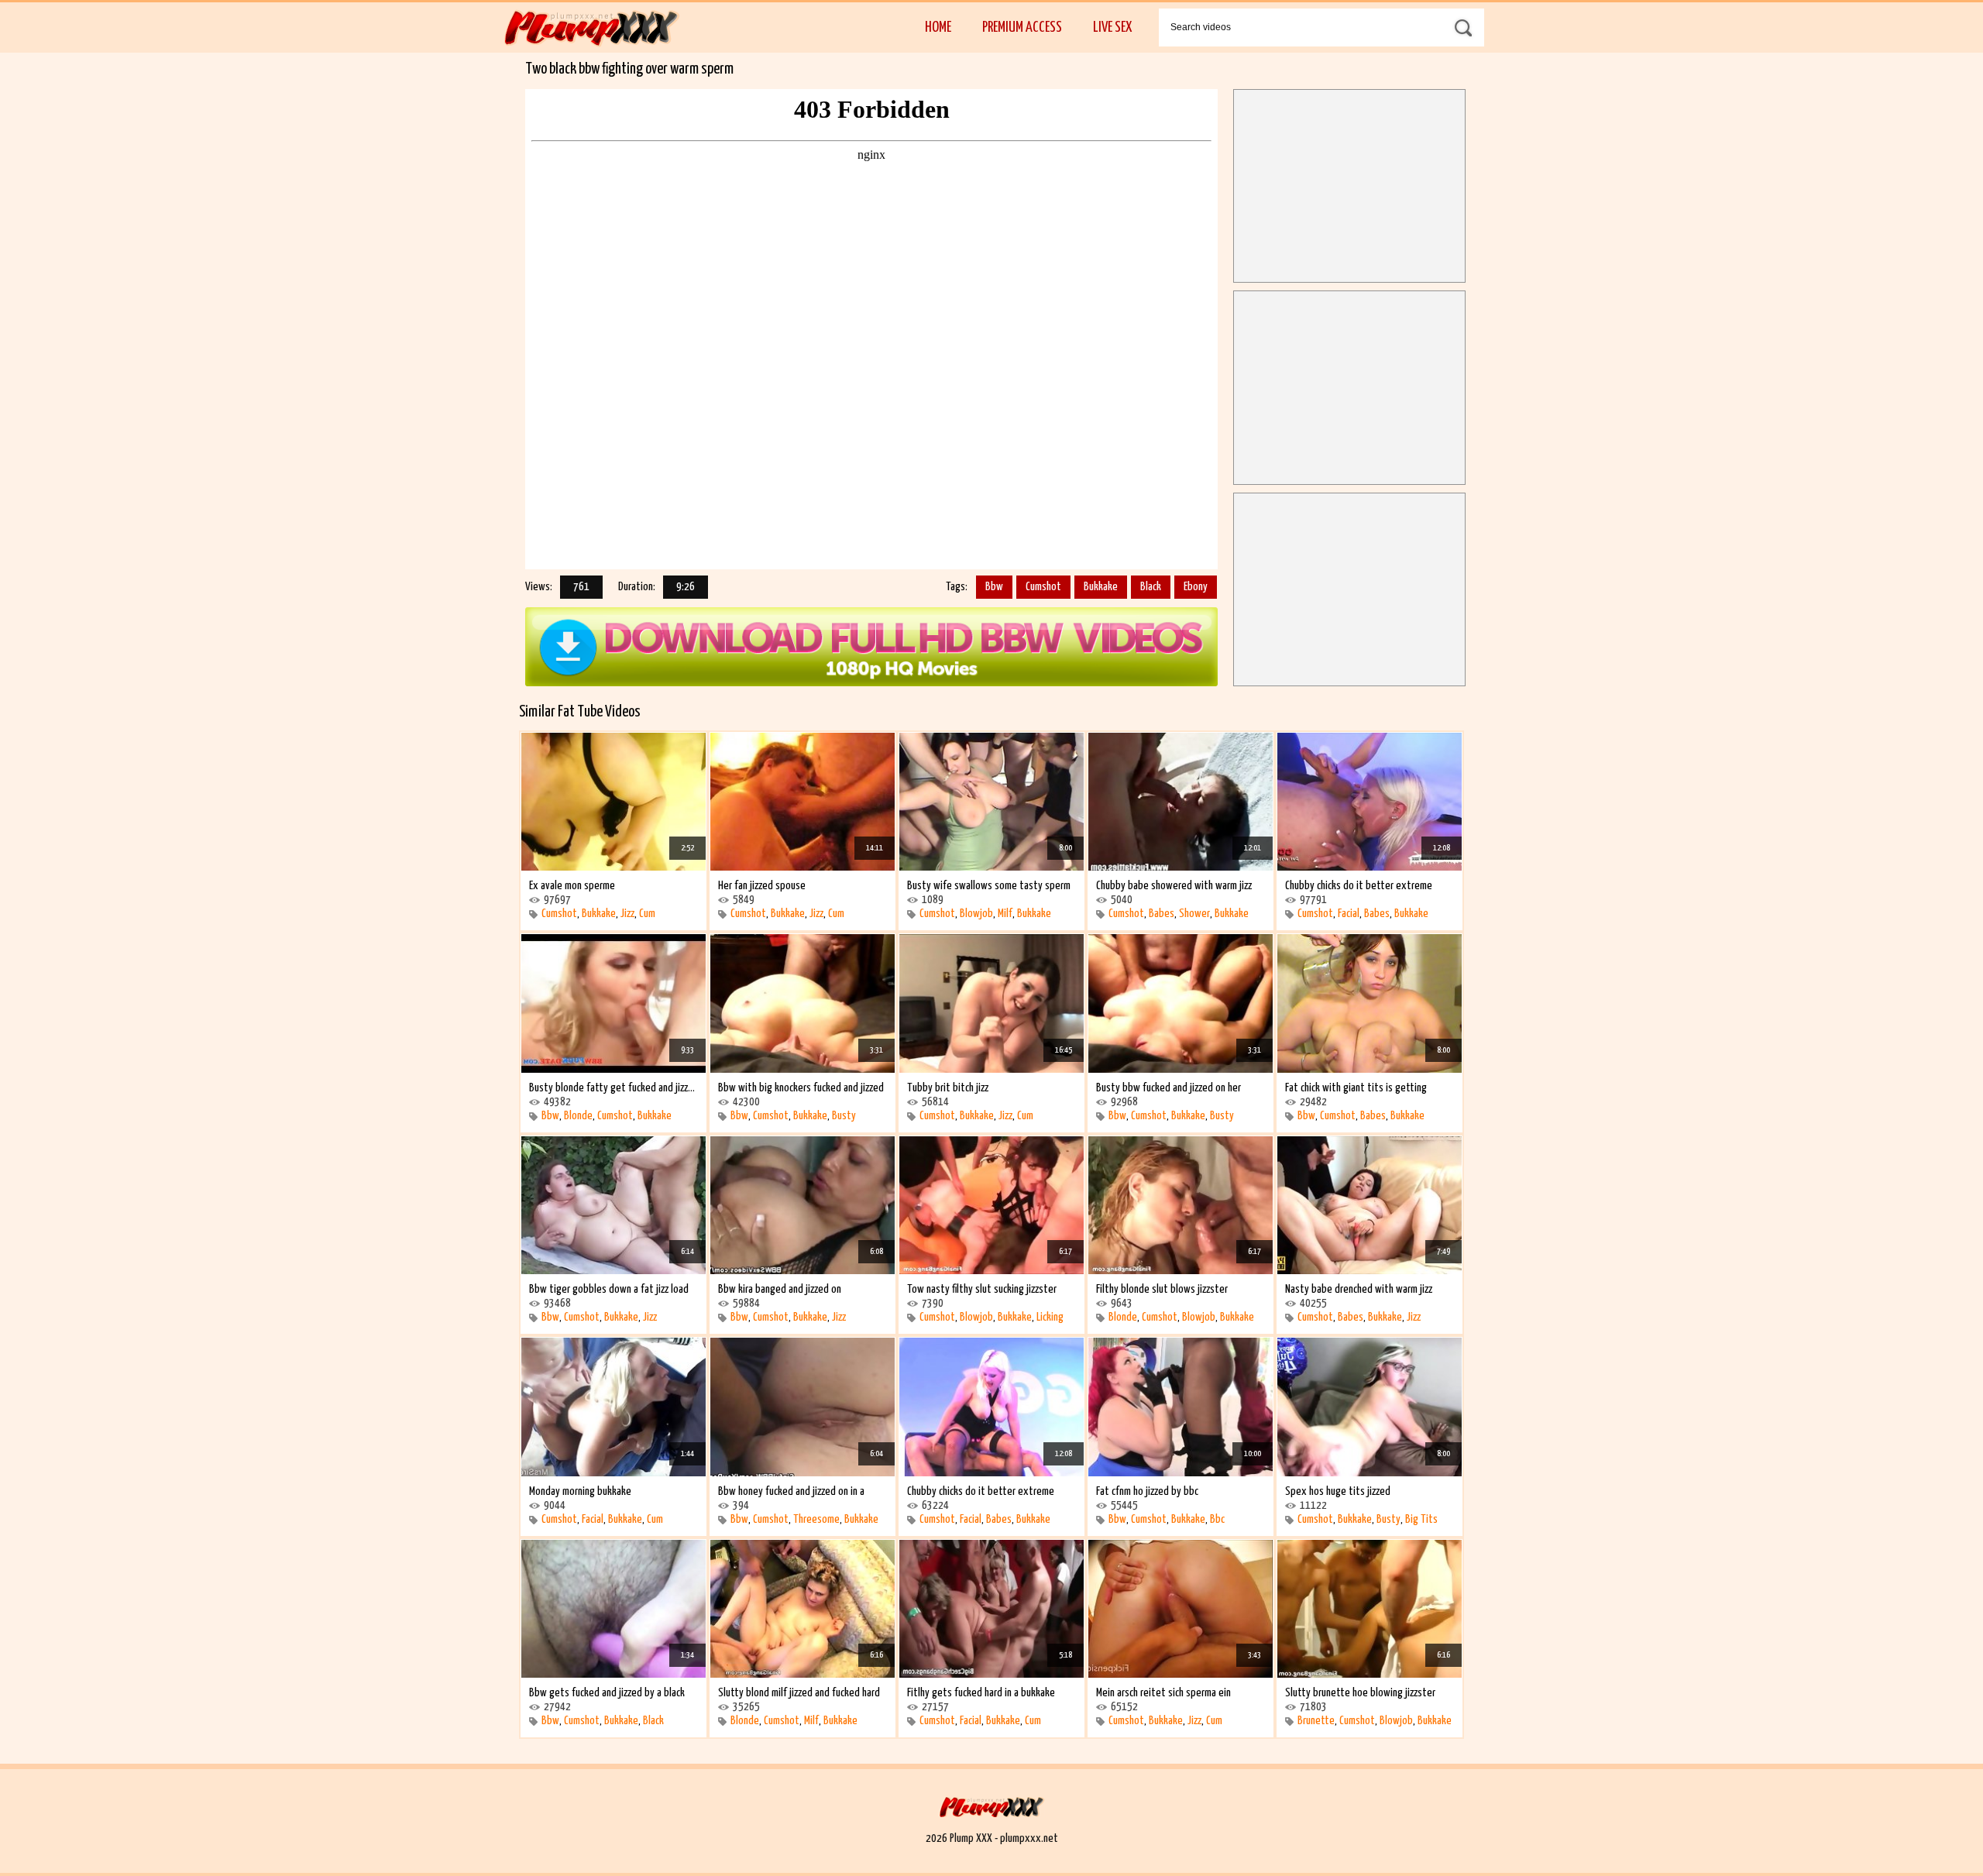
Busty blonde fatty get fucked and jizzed (613, 1088)
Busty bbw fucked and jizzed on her (1168, 1088)
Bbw (994, 587)
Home (938, 27)
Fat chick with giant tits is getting (1356, 1088)
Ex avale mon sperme (572, 886)
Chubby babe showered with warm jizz (1174, 886)
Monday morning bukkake (580, 1491)
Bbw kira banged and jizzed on (780, 1289)
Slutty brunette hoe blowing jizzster (1360, 1693)
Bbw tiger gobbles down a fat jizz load (609, 1289)
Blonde (578, 1116)
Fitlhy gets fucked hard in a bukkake (981, 1693)
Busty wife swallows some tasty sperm (989, 886)
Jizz (627, 914)
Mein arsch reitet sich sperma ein (1163, 1693)
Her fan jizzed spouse (762, 886)
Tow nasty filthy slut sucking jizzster (982, 1289)
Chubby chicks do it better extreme (1359, 886)
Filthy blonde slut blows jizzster (1162, 1289)
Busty (844, 1116)
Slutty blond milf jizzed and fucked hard (799, 1693)
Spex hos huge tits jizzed (1338, 1491)
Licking (1050, 1317)
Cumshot (1043, 587)
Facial (1349, 914)
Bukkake (1101, 587)
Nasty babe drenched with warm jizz (1359, 1289)
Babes (1162, 914)
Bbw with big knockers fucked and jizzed (801, 1088)
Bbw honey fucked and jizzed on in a (791, 1491)
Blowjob (976, 914)
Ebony (1196, 587)
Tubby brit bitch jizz (948, 1088)
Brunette (1316, 1721)
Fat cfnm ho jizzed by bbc (1147, 1491)
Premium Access (1022, 27)
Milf (1005, 914)
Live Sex (1112, 27)
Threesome (816, 1519)
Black (1151, 587)
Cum (647, 914)
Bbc (1217, 1519)
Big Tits (1421, 1519)
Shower (1194, 914)
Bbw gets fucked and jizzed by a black (607, 1693)
